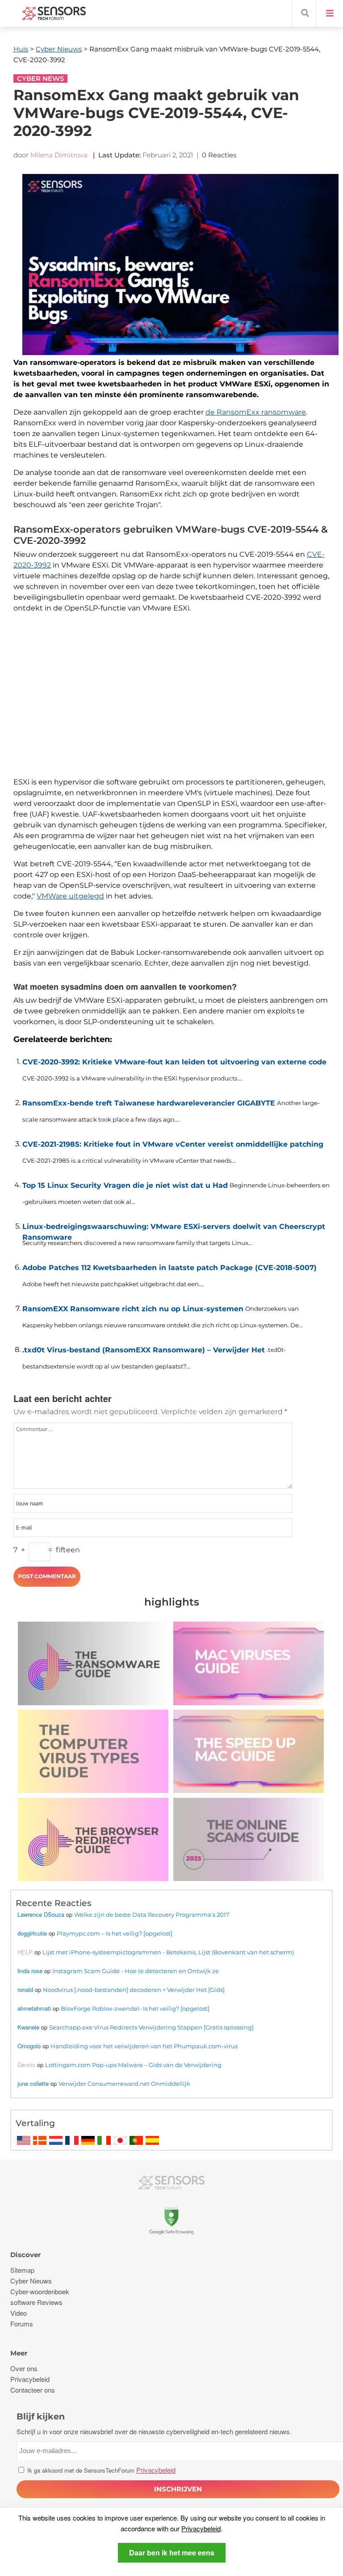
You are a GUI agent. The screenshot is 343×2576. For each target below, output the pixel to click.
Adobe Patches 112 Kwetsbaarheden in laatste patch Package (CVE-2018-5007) (169, 1268)
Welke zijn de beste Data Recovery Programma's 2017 (152, 1915)
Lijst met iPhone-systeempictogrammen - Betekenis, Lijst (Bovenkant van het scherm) (168, 1952)
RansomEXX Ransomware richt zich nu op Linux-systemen (133, 1309)
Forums (22, 2324)
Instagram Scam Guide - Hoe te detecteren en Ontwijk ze (136, 1971)
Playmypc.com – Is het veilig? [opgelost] (115, 1933)
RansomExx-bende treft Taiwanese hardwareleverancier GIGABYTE (149, 1103)
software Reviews (36, 2302)
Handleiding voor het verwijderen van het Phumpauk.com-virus (144, 2046)
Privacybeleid (201, 2528)
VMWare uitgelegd (70, 896)
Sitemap (22, 2270)
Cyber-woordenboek (40, 2291)
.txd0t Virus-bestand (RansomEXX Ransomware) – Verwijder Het (144, 1350)
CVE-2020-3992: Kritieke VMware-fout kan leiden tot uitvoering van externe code (174, 1062)
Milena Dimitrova (59, 155)
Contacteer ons (33, 2390)
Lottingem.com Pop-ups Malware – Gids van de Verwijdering (133, 2065)
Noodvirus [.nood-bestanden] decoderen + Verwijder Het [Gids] (134, 1990)
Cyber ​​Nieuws (59, 49)
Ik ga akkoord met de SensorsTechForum (100, 2470)
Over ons (24, 2368)
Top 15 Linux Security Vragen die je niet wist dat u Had (125, 1185)
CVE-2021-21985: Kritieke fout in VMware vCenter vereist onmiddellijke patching (173, 1144)
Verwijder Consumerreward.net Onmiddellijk (124, 2084)
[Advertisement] (178, 704)
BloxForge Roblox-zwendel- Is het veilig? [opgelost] (135, 2008)
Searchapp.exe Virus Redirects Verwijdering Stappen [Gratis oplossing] (151, 2027)
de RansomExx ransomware (256, 412)
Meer (19, 2353)
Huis (21, 49)
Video (19, 2313)
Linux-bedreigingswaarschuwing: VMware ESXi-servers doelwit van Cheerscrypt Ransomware (174, 1230)
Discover (25, 2255)
